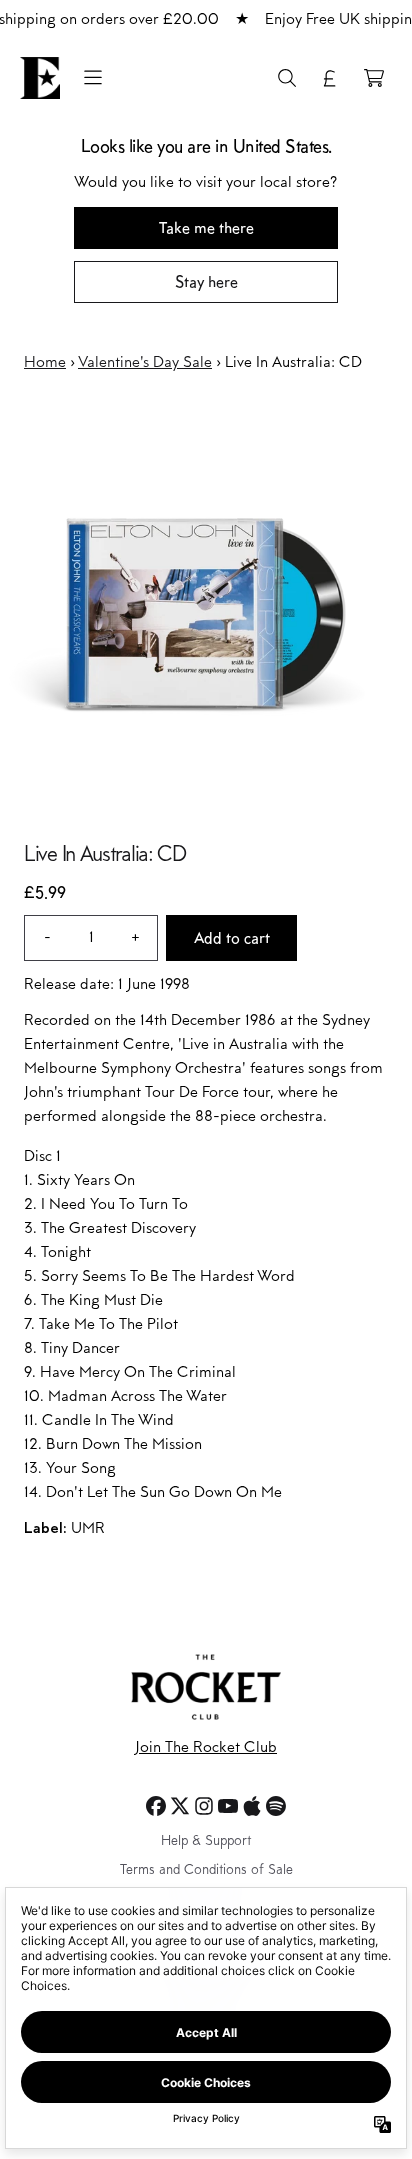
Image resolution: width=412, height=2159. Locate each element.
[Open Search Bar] (286, 78)
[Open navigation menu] (93, 78)
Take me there (206, 227)
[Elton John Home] (40, 78)
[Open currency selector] (330, 78)
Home (45, 363)
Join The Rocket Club (206, 1748)
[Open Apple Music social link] (252, 1806)
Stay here (206, 281)
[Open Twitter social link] (180, 1806)
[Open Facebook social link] (156, 1806)
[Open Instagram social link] (204, 1806)
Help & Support (206, 1842)
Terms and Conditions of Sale (206, 1871)
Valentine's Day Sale (145, 363)
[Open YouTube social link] (228, 1806)
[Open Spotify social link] (276, 1806)
